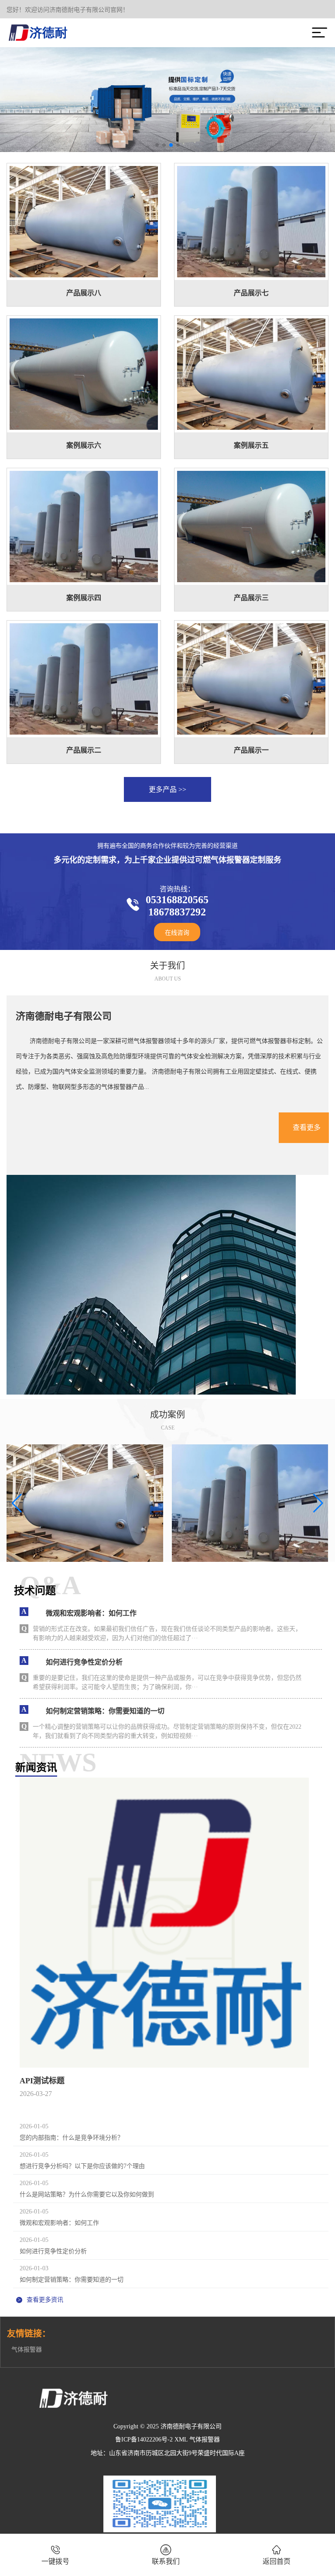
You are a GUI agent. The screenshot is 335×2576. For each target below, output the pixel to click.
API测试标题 (42, 2081)
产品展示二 (84, 750)
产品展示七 (251, 293)
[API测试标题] (164, 1923)
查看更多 (307, 1127)
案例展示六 (84, 445)
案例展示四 (84, 598)
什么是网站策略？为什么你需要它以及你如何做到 (87, 2194)
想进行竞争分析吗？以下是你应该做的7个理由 (82, 2166)
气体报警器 (27, 2350)
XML (181, 2440)
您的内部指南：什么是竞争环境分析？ (72, 2138)
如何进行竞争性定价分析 (53, 2251)
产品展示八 (84, 293)
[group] (85, 1503)
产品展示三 (251, 598)
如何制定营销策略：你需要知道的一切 (72, 2280)
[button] (157, 145)
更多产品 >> (167, 789)
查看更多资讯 (40, 2300)
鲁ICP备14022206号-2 (144, 2440)
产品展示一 (251, 750)
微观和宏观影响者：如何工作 (59, 2223)
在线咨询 (177, 933)
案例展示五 (251, 445)
